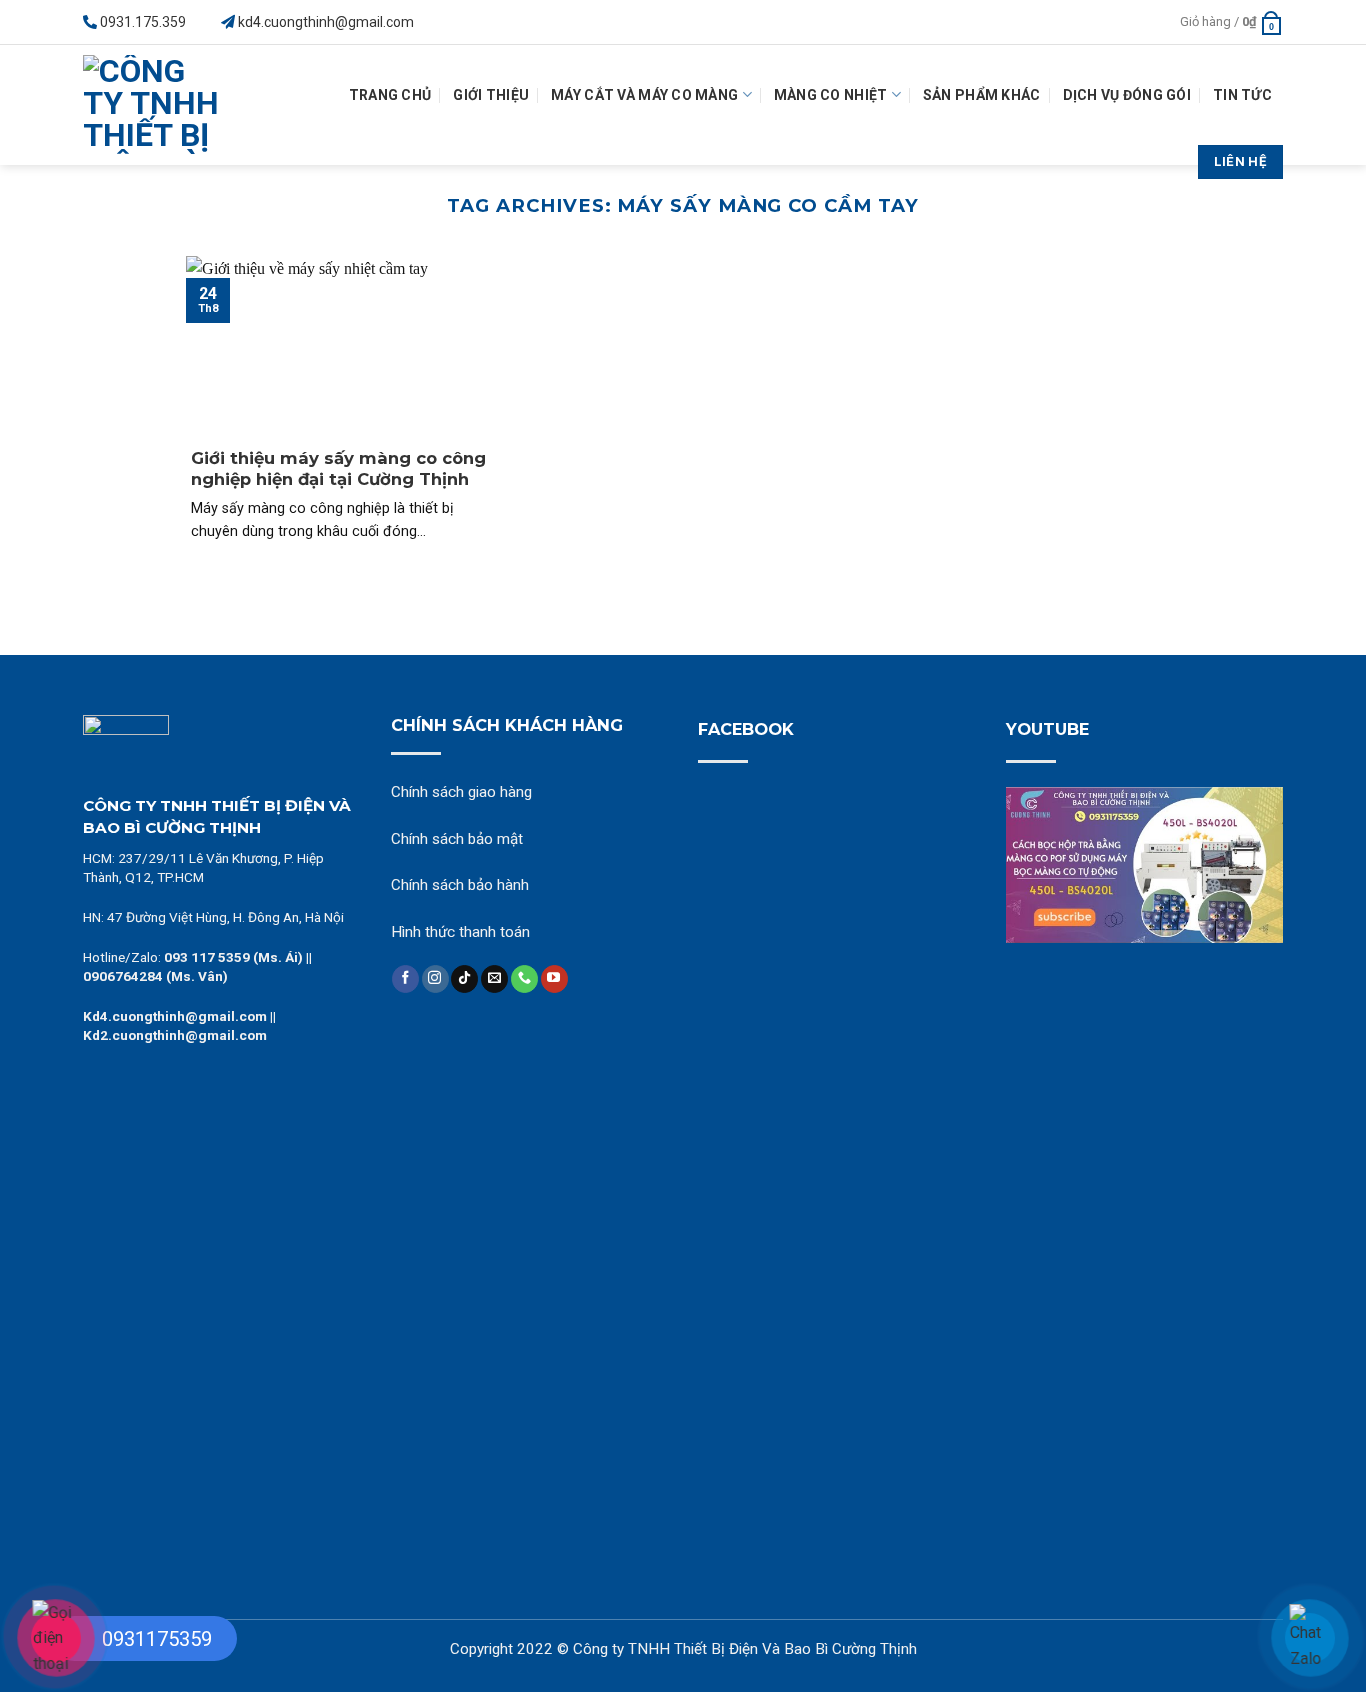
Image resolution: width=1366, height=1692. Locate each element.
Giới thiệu (491, 95)
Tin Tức (1242, 95)
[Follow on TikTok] (464, 979)
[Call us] (524, 979)
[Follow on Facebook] (405, 979)
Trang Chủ (390, 95)
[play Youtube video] (1145, 865)
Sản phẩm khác (982, 95)
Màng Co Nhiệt (831, 95)
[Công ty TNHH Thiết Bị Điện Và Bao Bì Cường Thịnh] (157, 105)
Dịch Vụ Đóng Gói (1127, 95)
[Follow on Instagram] (435, 979)
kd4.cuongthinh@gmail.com (326, 22)
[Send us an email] (494, 979)
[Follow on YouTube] (554, 979)
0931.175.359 (143, 22)
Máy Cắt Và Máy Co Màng (644, 95)
